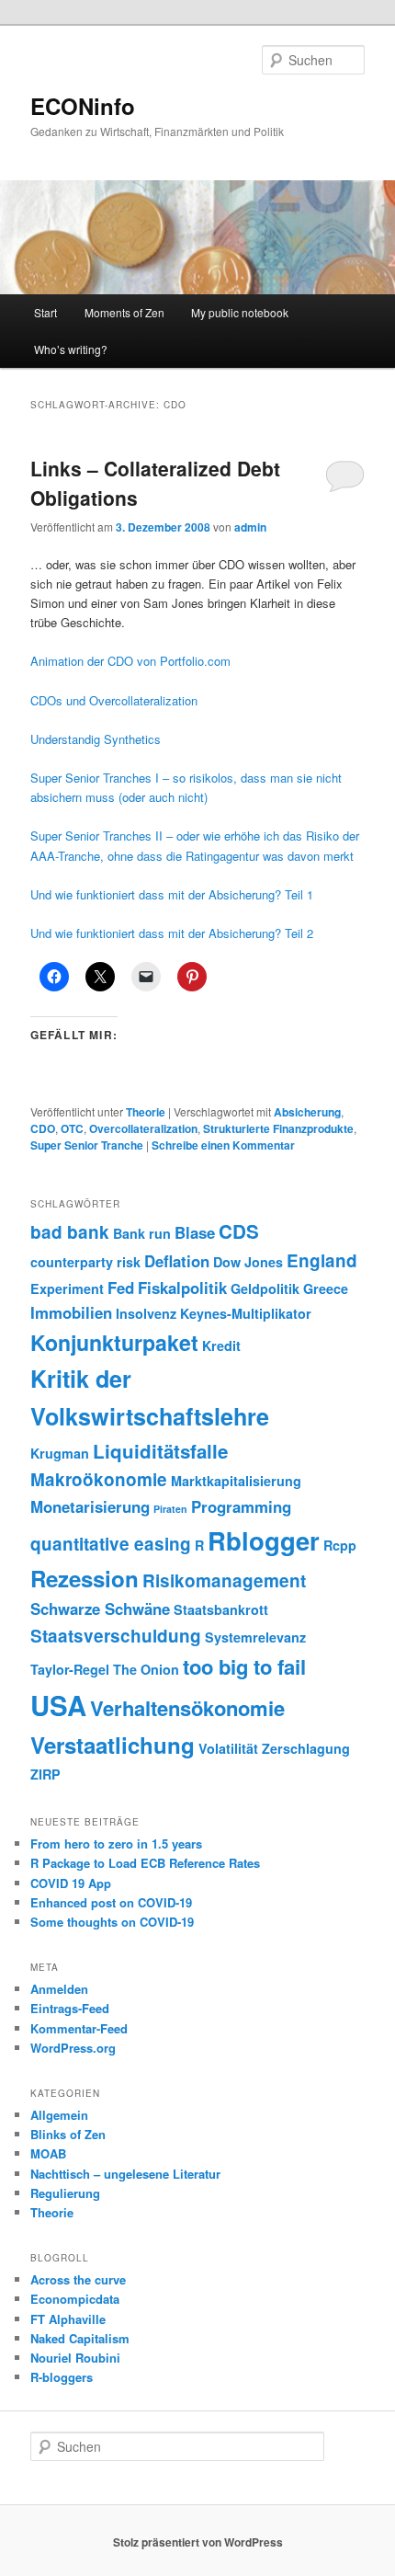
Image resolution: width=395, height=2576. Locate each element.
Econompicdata (75, 2299)
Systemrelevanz (255, 1637)
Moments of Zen (124, 312)
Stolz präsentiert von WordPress (198, 2542)
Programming (241, 1506)
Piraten (170, 1509)
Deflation (177, 1261)
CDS (239, 1231)
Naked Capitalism (80, 2338)
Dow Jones (248, 1262)
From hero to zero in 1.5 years (116, 1843)
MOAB (48, 2153)
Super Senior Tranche (87, 1145)
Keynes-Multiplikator (246, 1313)
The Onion (146, 1669)
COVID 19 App (71, 1883)
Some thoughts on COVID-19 (112, 1922)
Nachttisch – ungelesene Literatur (125, 2174)
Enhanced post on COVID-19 (111, 1902)
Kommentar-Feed (79, 2028)
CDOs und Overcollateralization (114, 700)
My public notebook (240, 312)
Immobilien (71, 1312)
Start (45, 312)
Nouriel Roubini (75, 2358)
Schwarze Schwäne (100, 1609)
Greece (326, 1288)
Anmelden (59, 1989)
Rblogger (264, 1540)
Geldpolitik (265, 1288)
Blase (195, 1232)
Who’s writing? (71, 349)
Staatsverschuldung (116, 1636)
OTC (72, 1128)
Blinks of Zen (68, 2134)
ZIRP (45, 1774)
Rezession (85, 1578)
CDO (43, 1128)
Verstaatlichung (113, 1745)
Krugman (60, 1453)
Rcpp (340, 1545)
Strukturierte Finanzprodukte (278, 1128)
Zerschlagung (306, 1748)
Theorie (146, 1112)
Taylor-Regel (70, 1669)
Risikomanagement (224, 1580)
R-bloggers (62, 2377)
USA (58, 1705)
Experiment (67, 1288)
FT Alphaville (68, 2319)
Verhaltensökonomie (187, 1708)
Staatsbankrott (221, 1609)
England (322, 1260)
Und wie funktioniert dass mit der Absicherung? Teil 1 (172, 894)
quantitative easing (111, 1544)
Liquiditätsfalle (160, 1451)
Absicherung (307, 1112)
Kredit (221, 1345)
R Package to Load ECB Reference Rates (145, 1863)
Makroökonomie (99, 1479)
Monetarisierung (90, 1506)
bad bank (70, 1232)
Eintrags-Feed (70, 2008)
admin (250, 527)
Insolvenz (146, 1313)
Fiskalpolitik (182, 1288)
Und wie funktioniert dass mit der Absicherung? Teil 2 (172, 933)
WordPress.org (73, 2048)
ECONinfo (83, 106)
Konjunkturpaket (114, 1342)
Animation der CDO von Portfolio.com (130, 661)
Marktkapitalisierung (236, 1481)
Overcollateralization (143, 1128)
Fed (121, 1288)
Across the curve (78, 2279)
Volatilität (228, 1748)
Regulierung (65, 2193)
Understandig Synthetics (96, 739)
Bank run (142, 1233)
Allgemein (59, 2115)
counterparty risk (85, 1262)
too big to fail (244, 1666)
